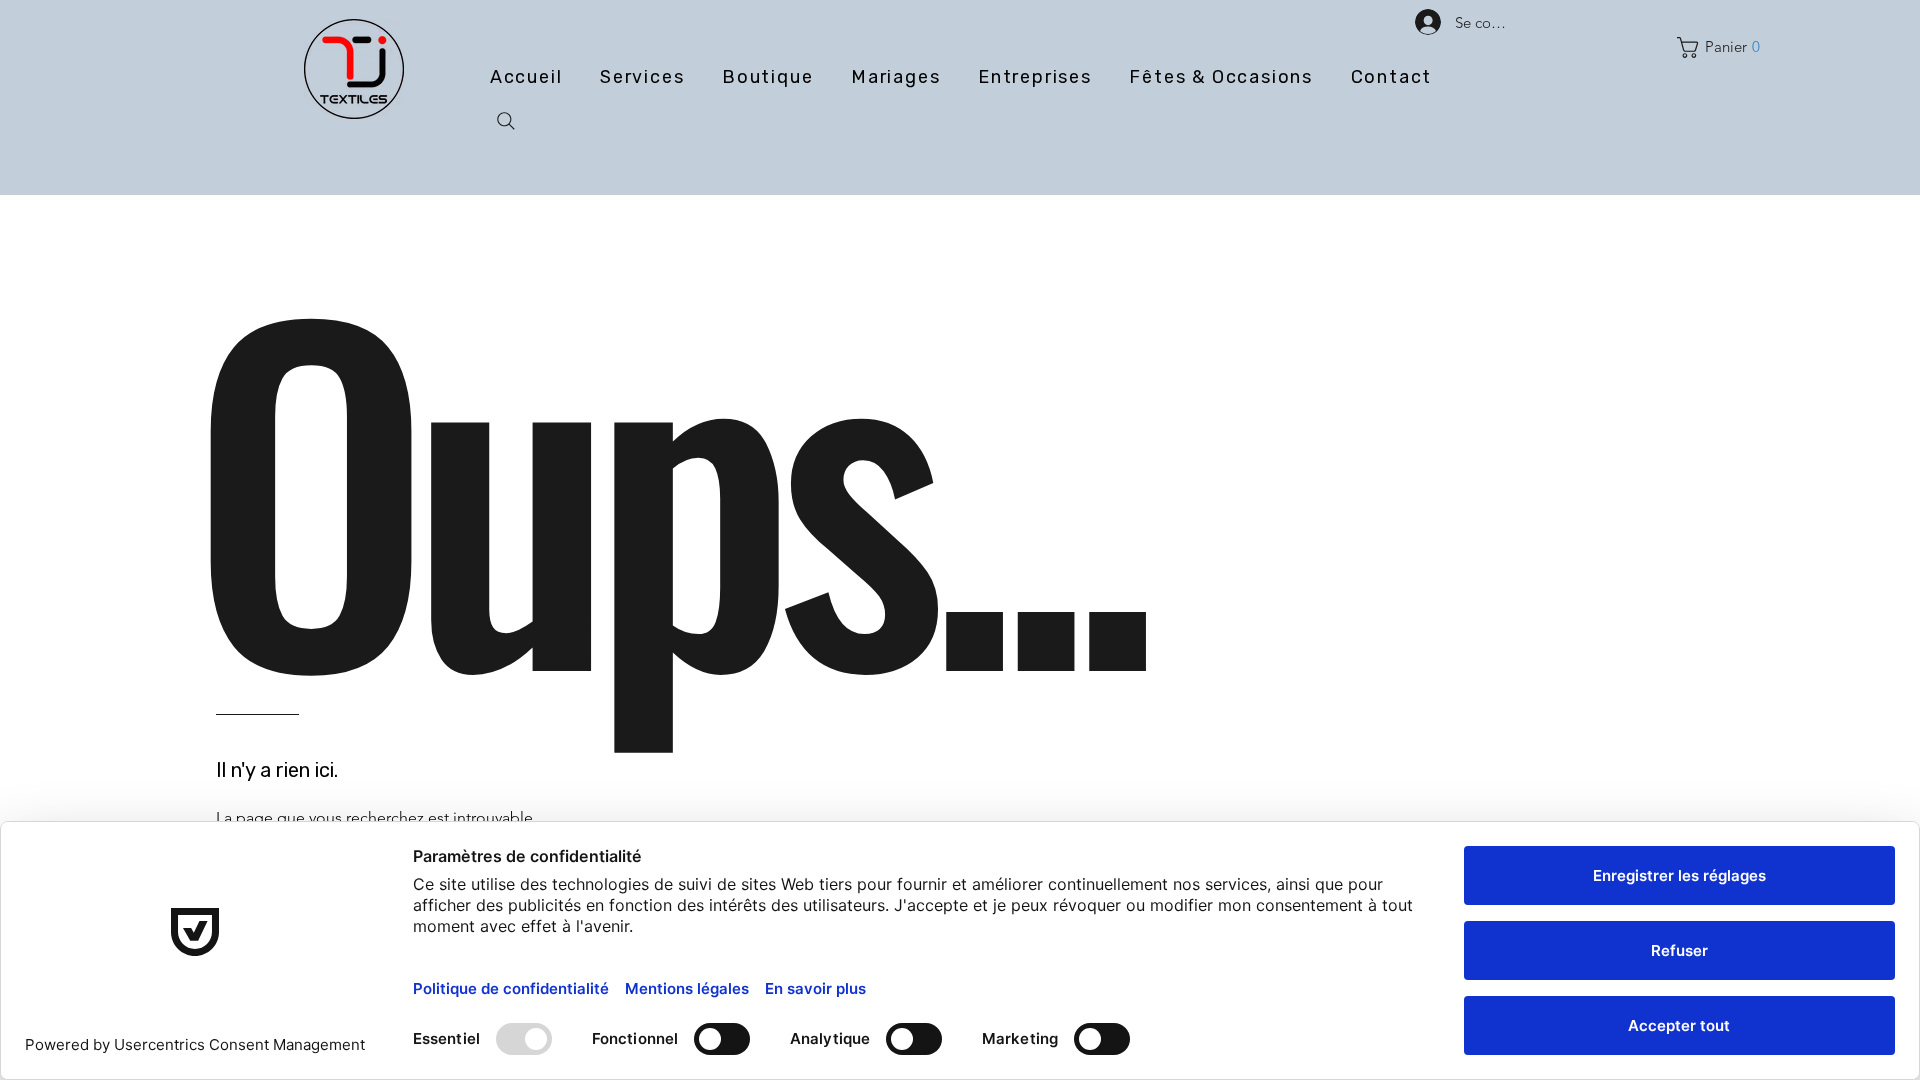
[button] (1723, 47)
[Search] (506, 121)
